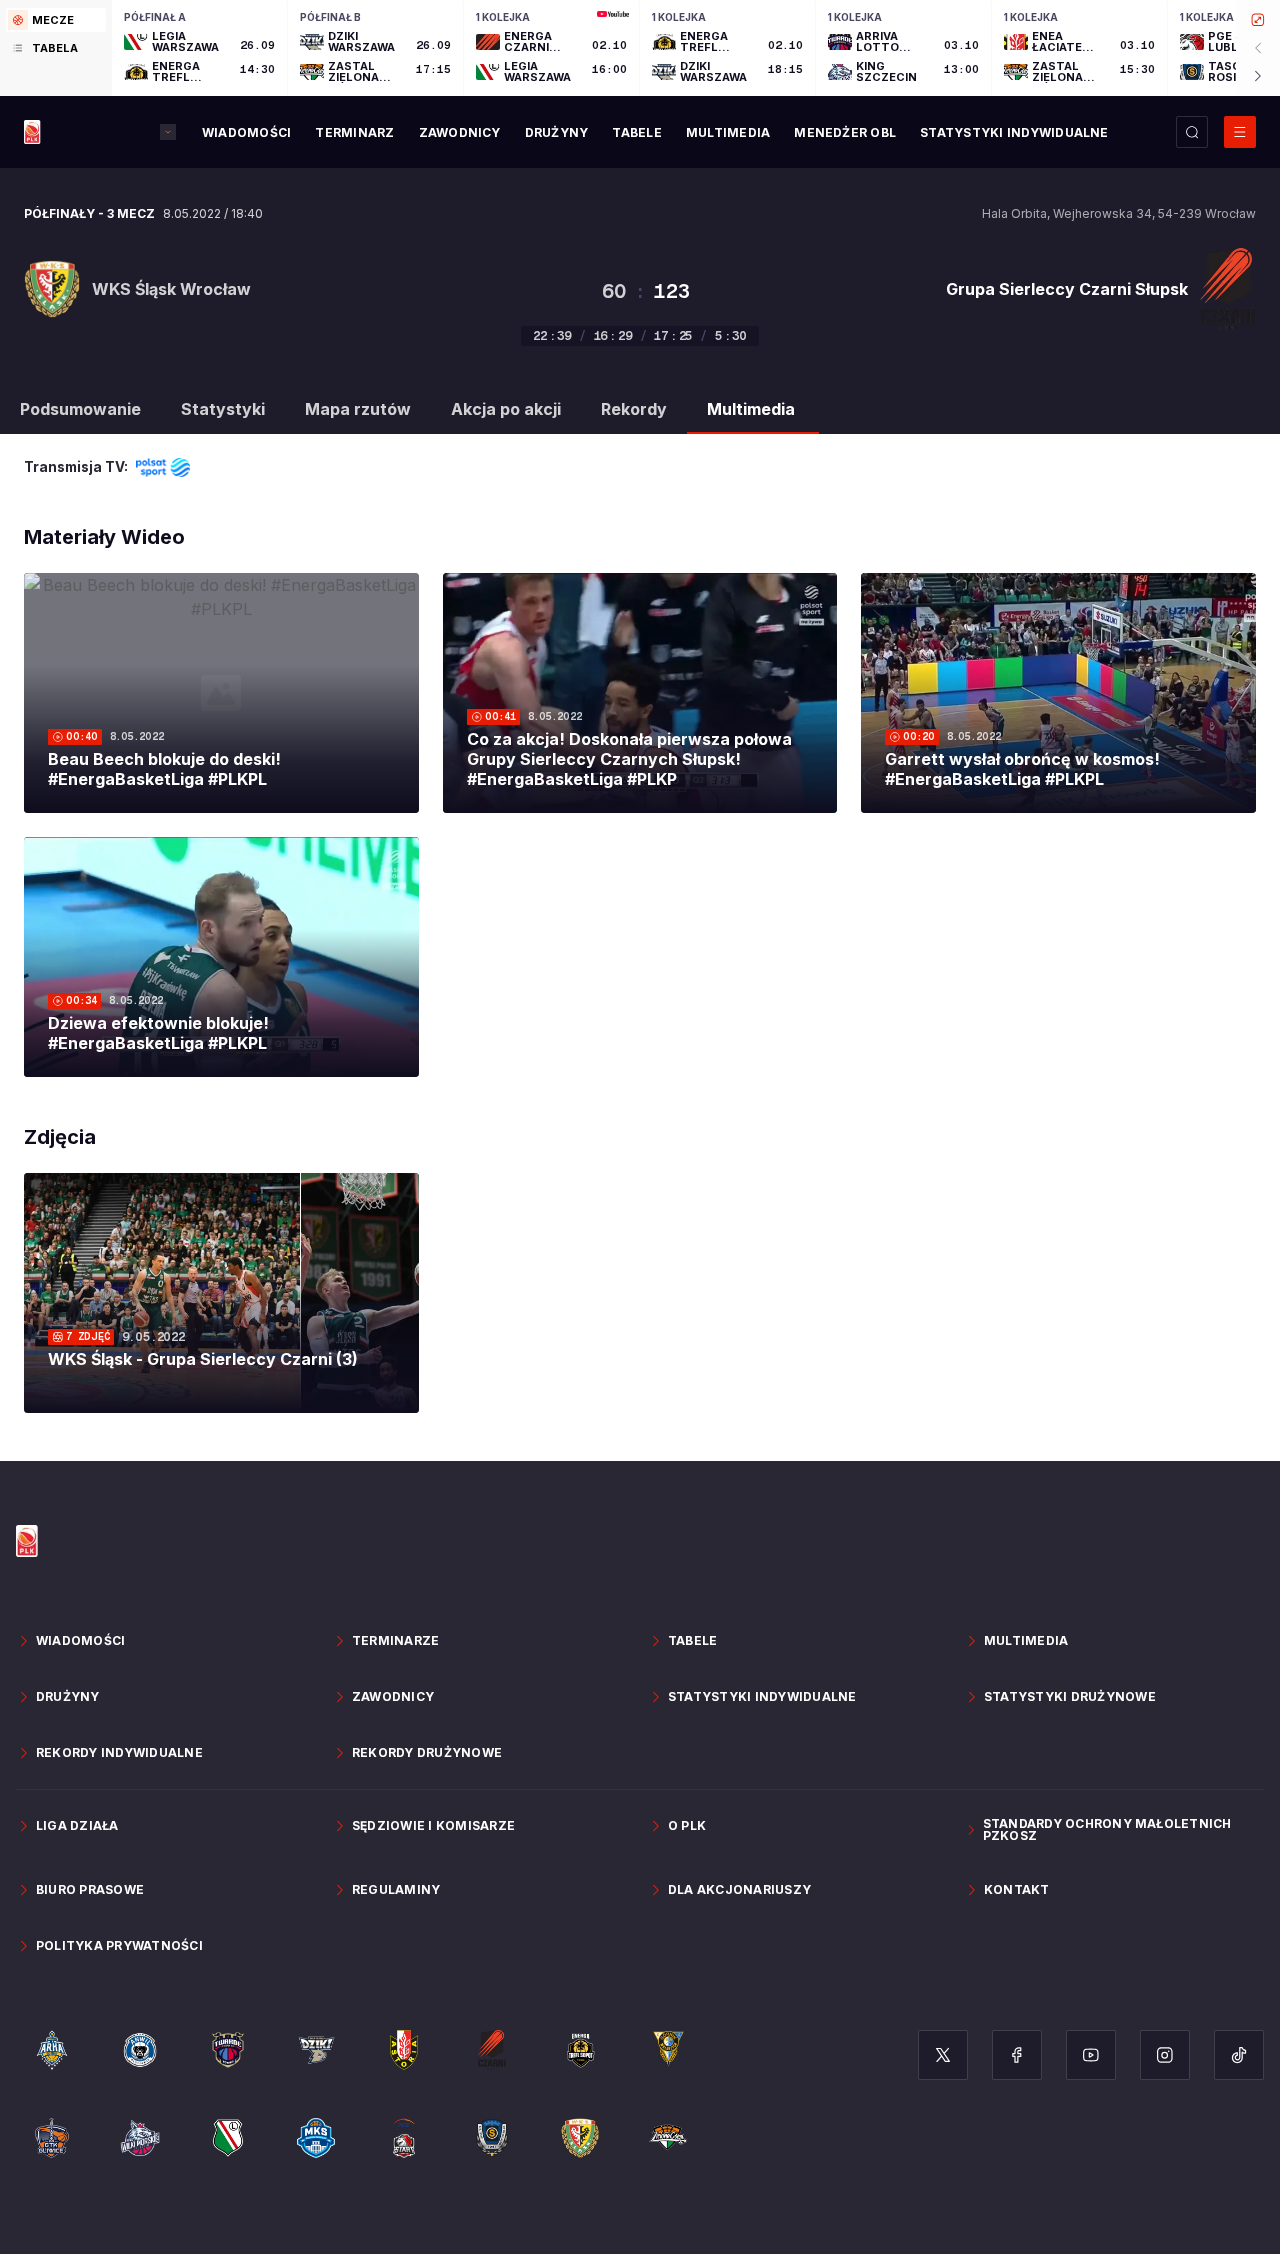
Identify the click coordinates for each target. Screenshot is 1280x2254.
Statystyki (223, 409)
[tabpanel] (696, 48)
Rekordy (634, 409)
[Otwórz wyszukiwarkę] (1192, 132)
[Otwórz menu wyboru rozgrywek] (168, 132)
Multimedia (751, 409)
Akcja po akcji (506, 409)
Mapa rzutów (358, 409)
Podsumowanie (80, 409)
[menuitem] (246, 133)
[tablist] (56, 48)
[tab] (56, 20)
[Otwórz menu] (1240, 132)
